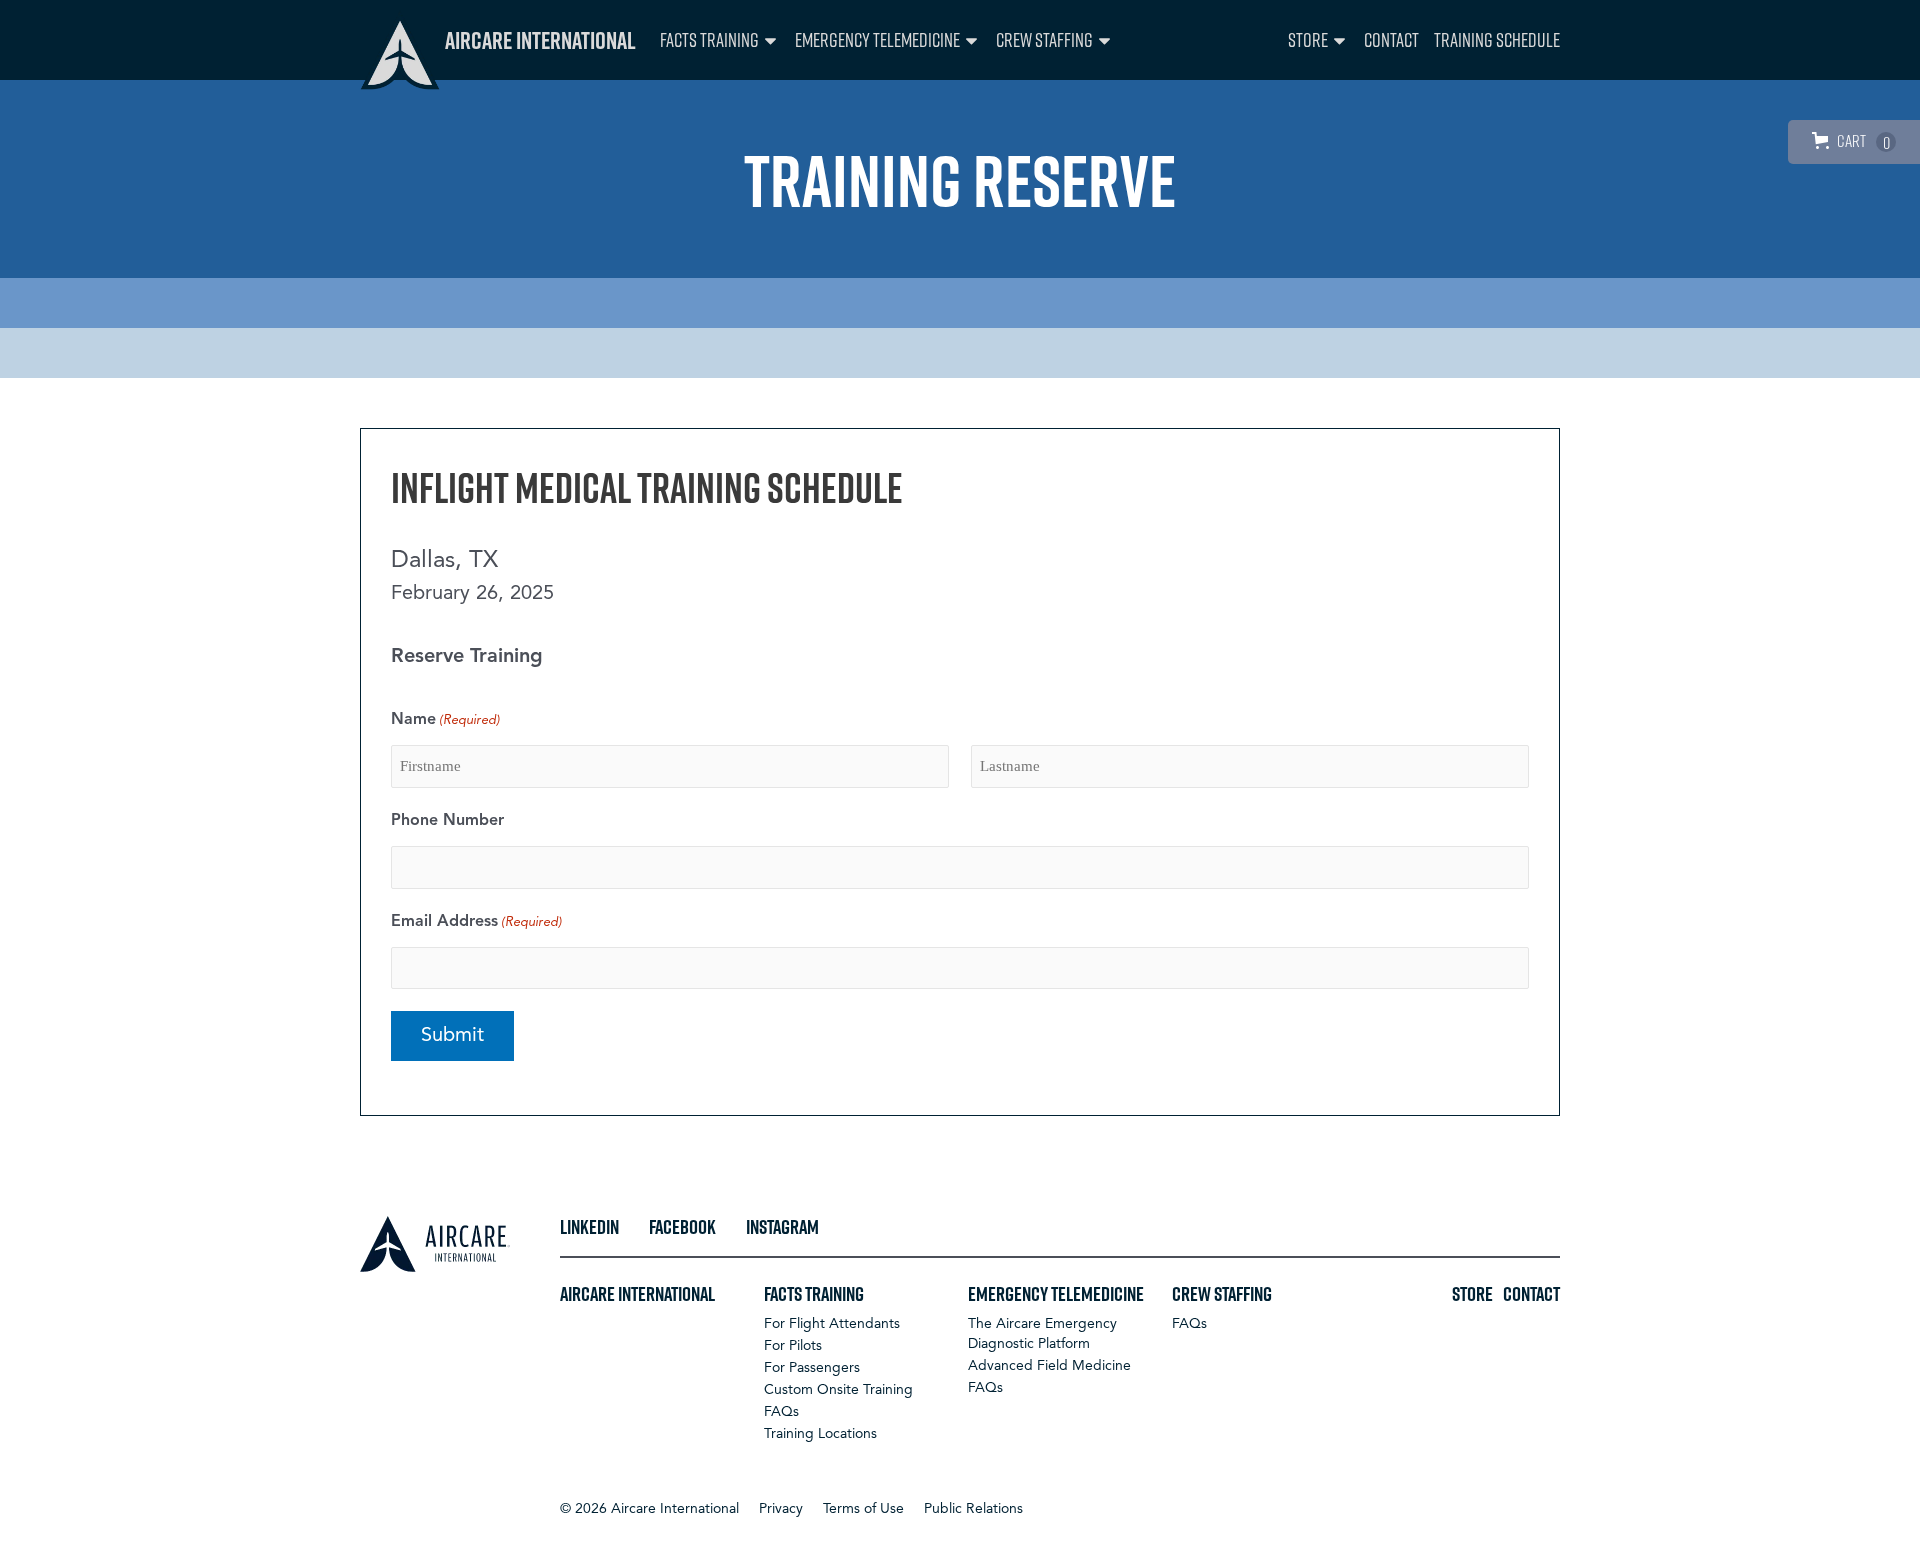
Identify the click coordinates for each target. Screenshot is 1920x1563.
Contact (1391, 39)
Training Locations (820, 1434)
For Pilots (793, 1346)
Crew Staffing (1044, 39)
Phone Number (447, 821)
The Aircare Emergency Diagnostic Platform (1042, 1334)
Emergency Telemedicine (877, 39)
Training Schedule (1497, 39)
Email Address (476, 922)
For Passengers (812, 1368)
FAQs (781, 1412)
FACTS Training (709, 39)
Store (1308, 39)
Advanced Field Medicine (1049, 1366)
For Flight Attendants (832, 1324)
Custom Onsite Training (838, 1390)
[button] (649, 1509)
